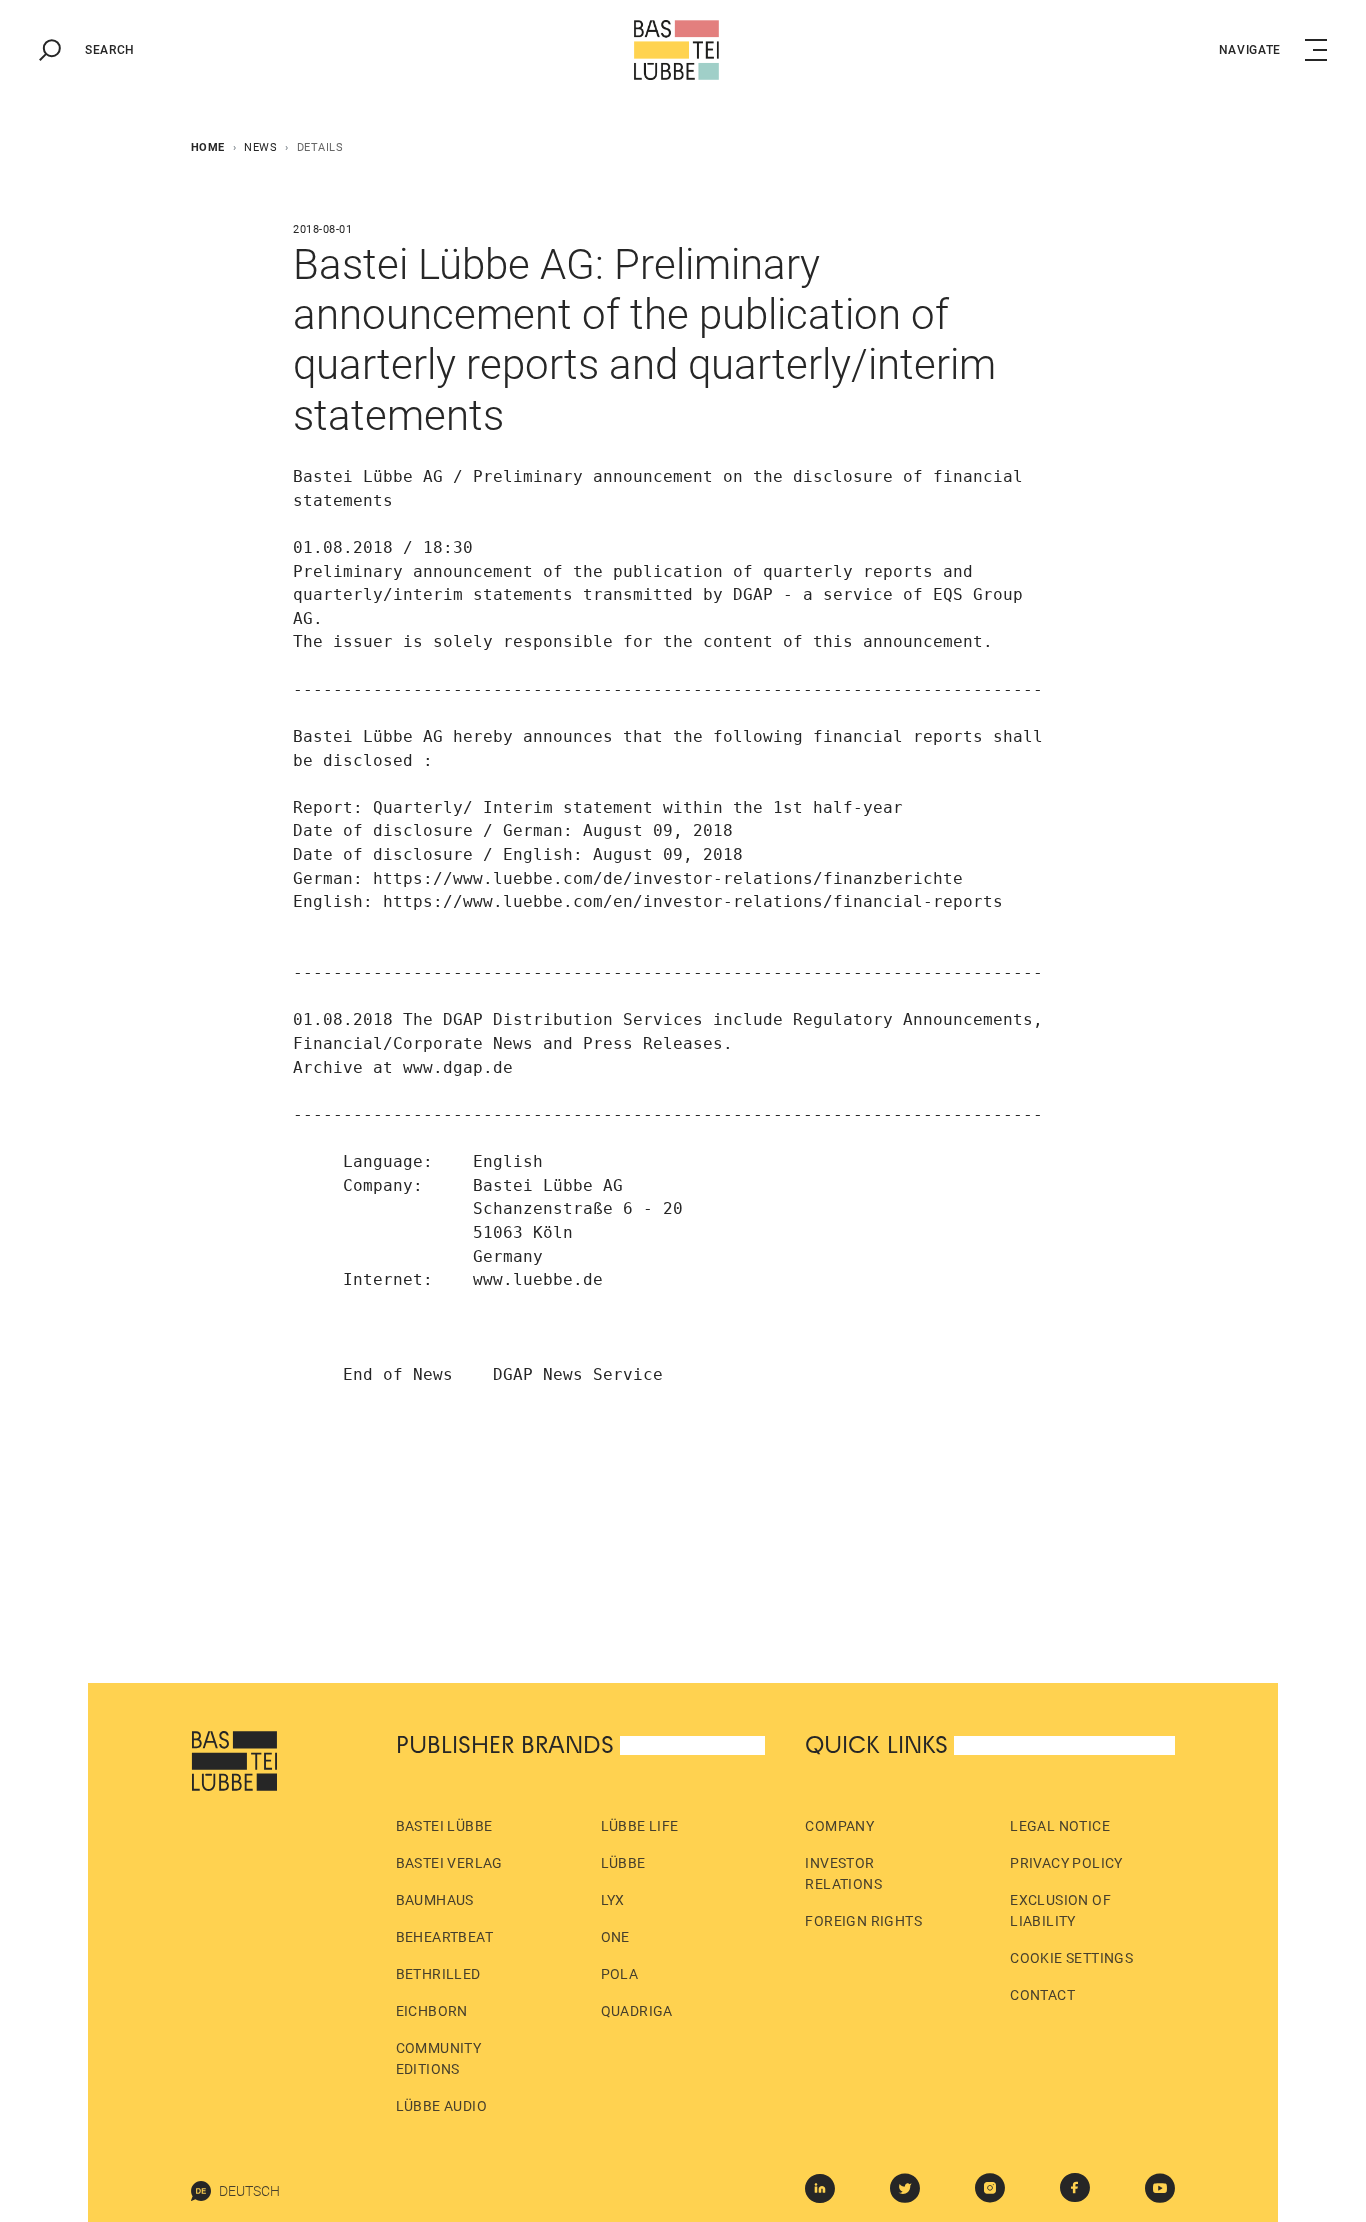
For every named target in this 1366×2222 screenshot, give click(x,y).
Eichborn (432, 2011)
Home (208, 147)
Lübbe (623, 1863)
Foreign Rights (863, 1921)
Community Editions (439, 2058)
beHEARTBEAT (444, 1937)
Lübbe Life (640, 1826)
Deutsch (249, 2191)
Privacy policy (1066, 1863)
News (260, 147)
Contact (1042, 1995)
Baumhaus (435, 1900)
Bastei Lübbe (444, 1826)
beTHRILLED (438, 1974)
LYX (613, 1900)
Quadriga (637, 2011)
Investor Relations (843, 1873)
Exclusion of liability (1060, 1910)
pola (620, 1974)
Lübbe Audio (441, 2106)
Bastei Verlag (449, 1863)
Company (839, 1826)
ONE (615, 1937)
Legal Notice (1060, 1826)
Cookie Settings (1071, 1958)
